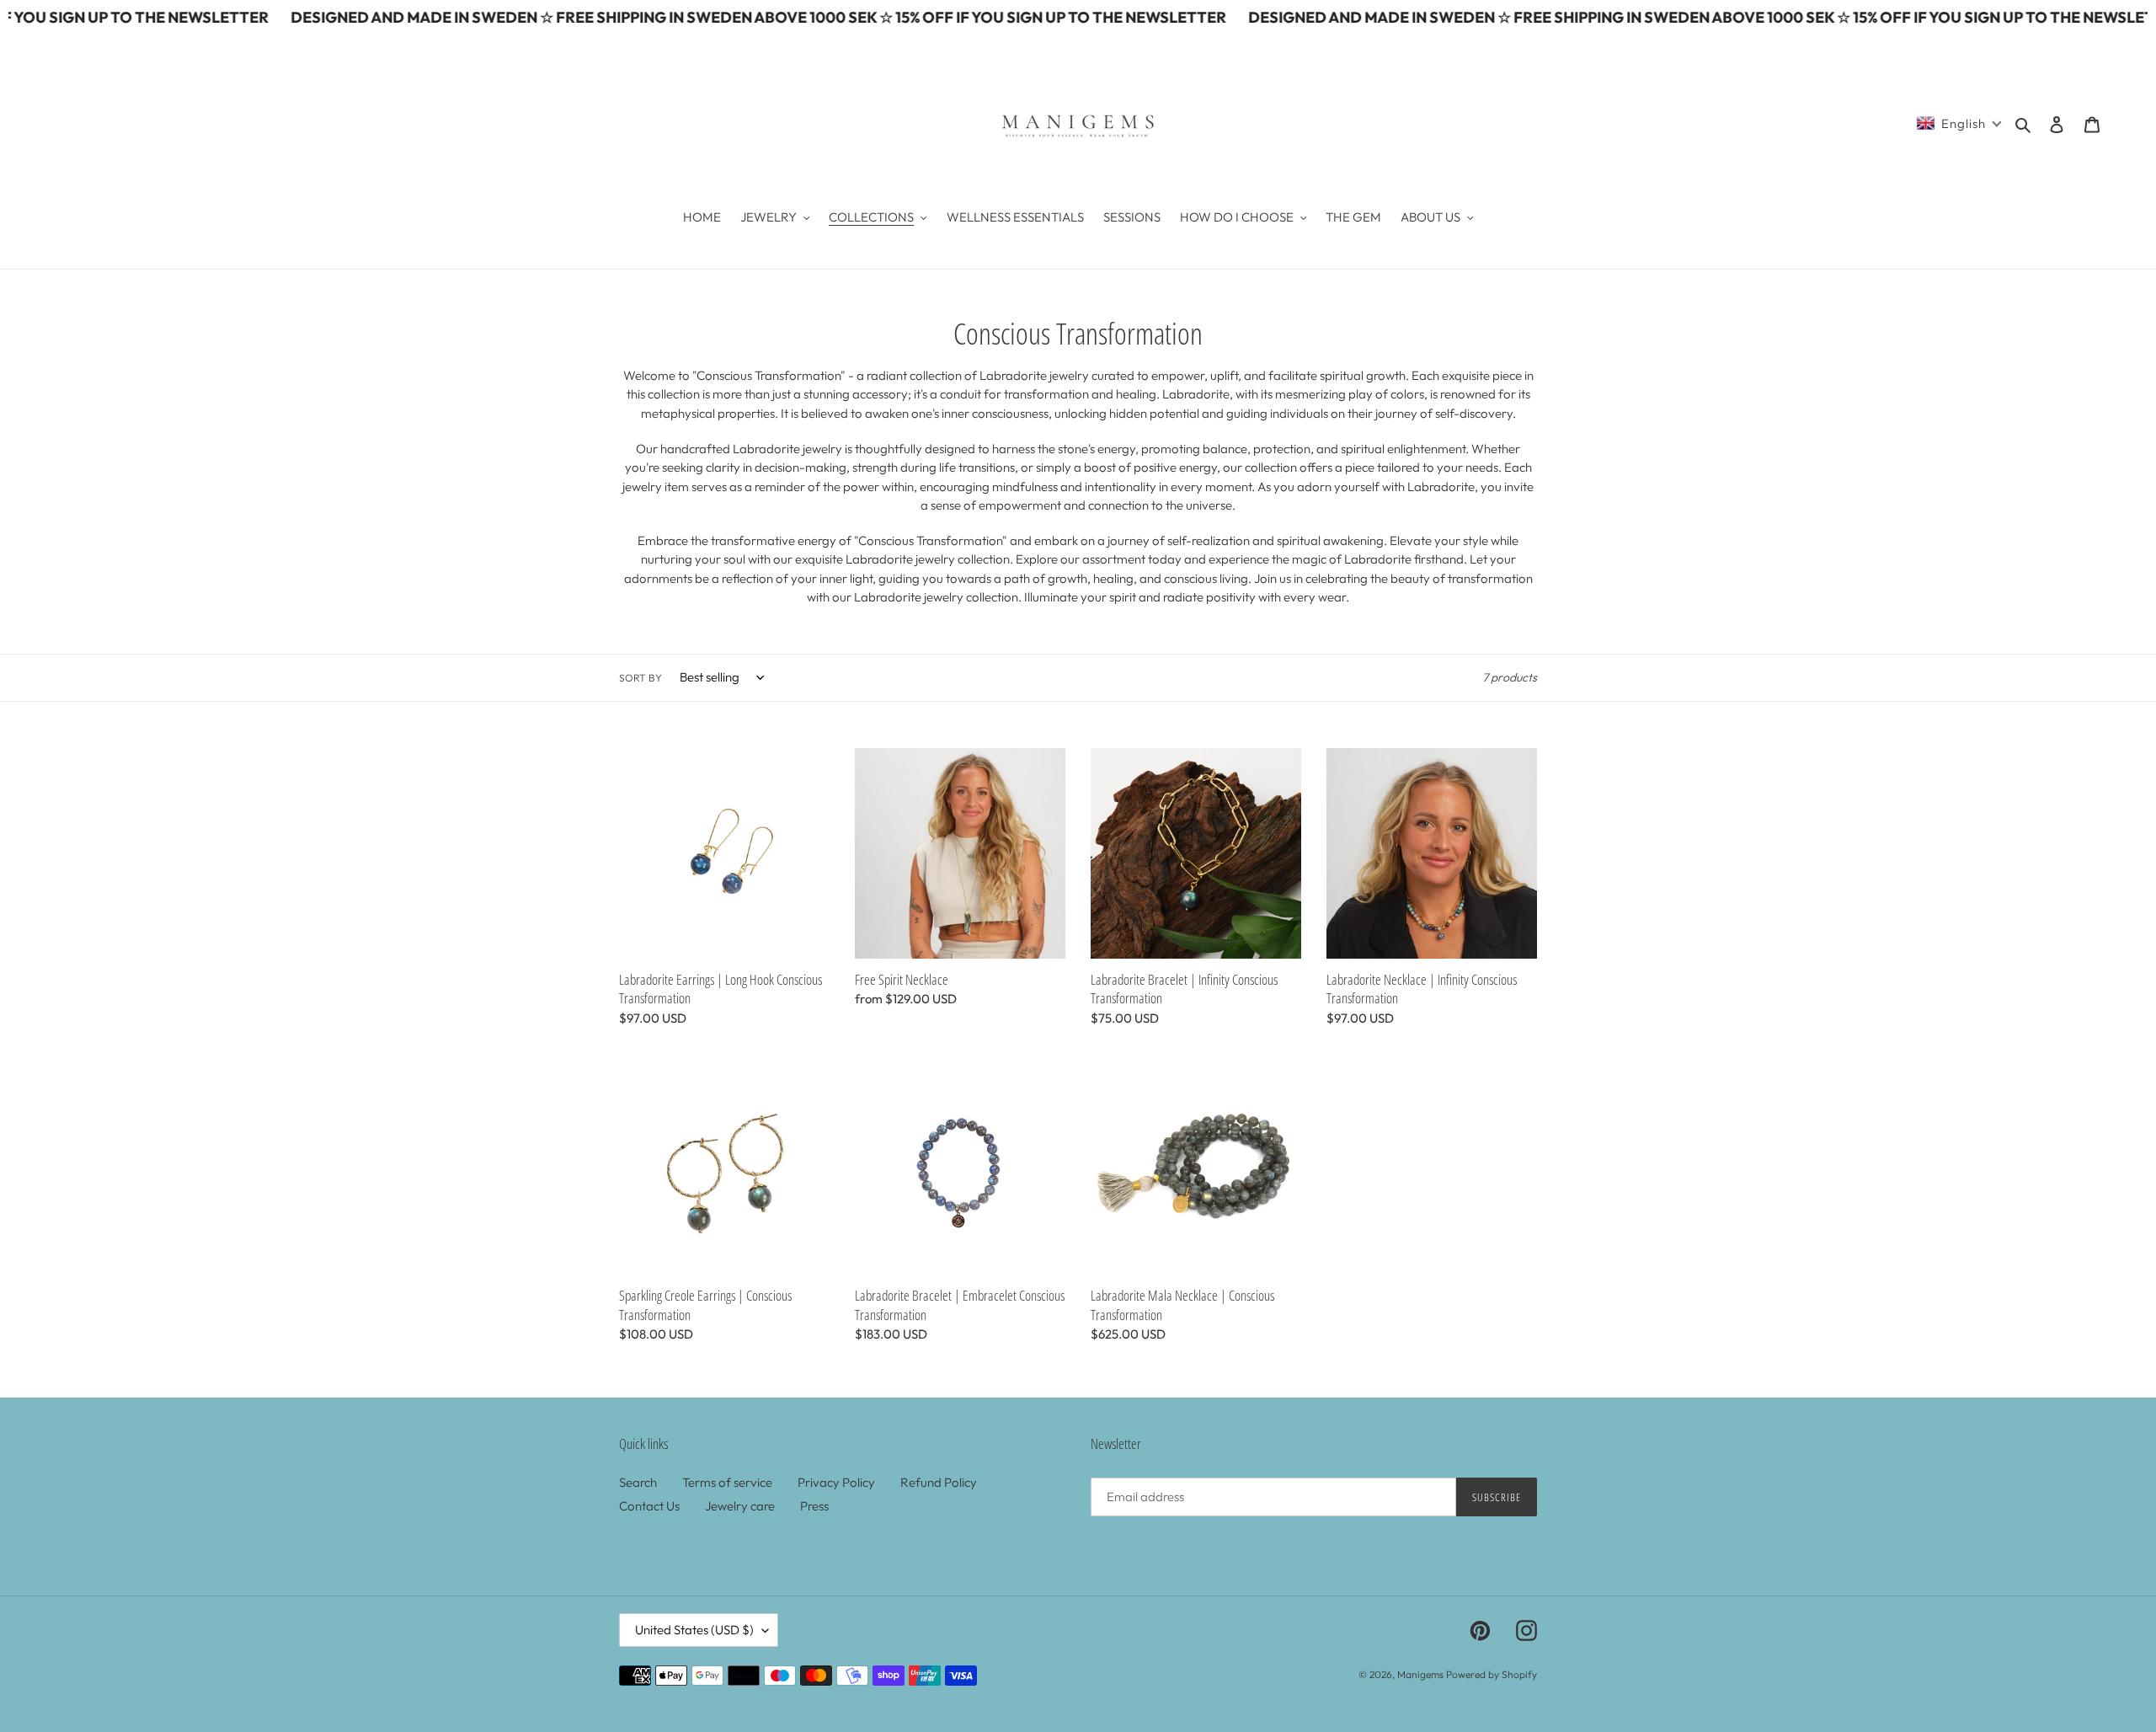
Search (638, 1482)
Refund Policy (939, 1482)
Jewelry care (740, 1506)
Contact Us (649, 1506)
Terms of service (727, 1482)
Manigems (1420, 1674)
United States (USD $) (694, 1630)
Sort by (640, 678)
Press (814, 1506)
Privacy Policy (836, 1482)
